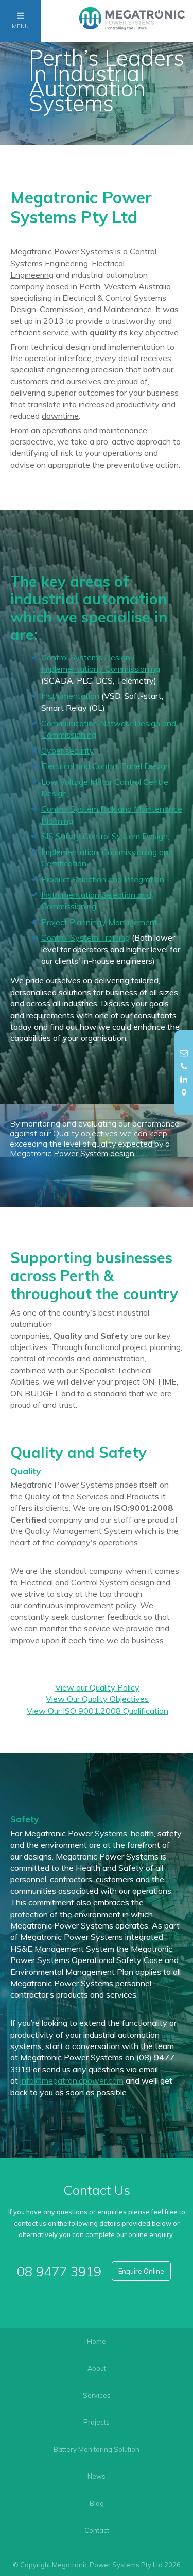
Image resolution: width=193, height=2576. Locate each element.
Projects (97, 2422)
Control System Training (85, 937)
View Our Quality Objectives (97, 1699)
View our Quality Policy (97, 1687)
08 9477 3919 (59, 2271)
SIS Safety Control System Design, (105, 836)
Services (97, 2395)
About (97, 2368)
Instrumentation (70, 696)
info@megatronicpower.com (72, 2080)
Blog (97, 2503)
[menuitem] (97, 2341)
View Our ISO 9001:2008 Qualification (98, 1711)
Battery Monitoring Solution (97, 2449)
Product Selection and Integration (103, 879)
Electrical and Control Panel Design (106, 766)
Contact (97, 2530)
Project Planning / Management (99, 922)
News (97, 2476)
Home (97, 2341)
